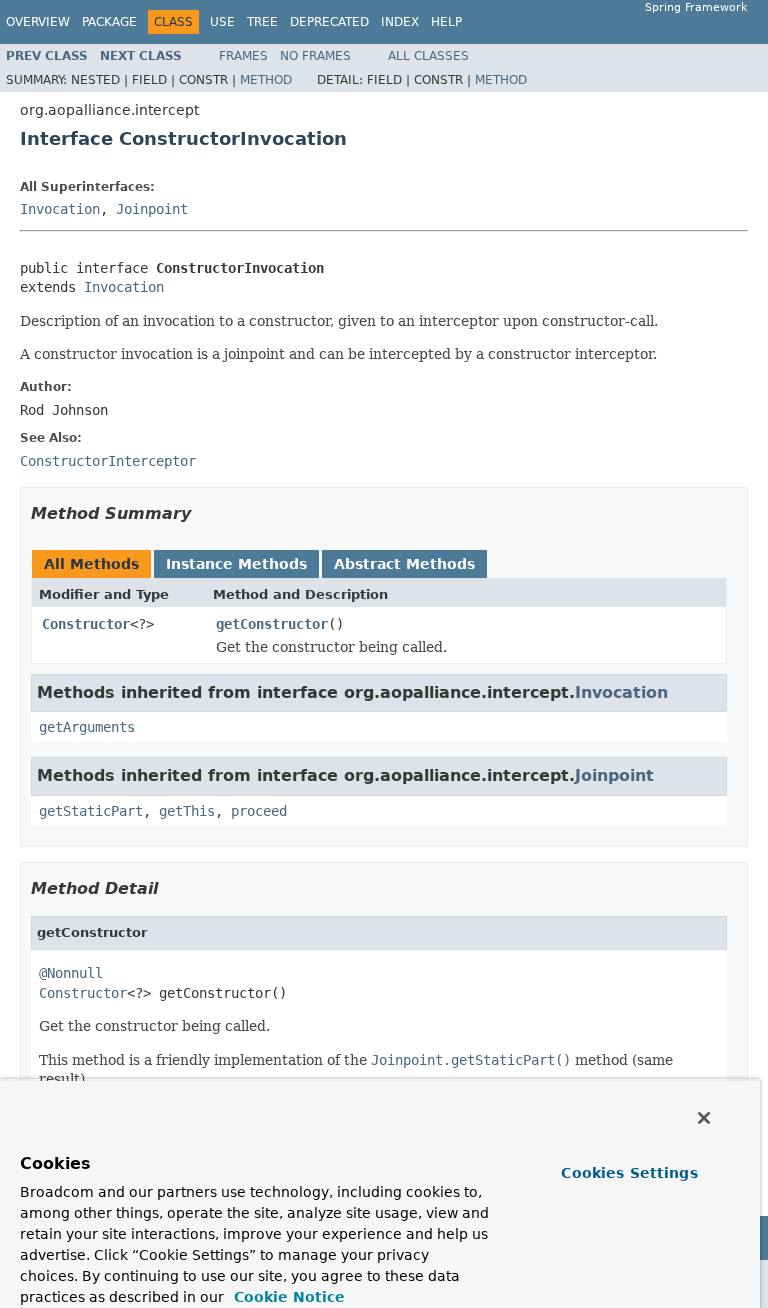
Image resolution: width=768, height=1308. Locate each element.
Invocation (60, 209)
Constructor (86, 624)
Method (266, 80)
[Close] (704, 1118)
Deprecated (329, 22)
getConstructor (272, 624)
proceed (259, 811)
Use (222, 22)
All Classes (428, 56)
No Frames (315, 56)
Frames (243, 56)
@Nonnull (71, 973)
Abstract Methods (404, 564)
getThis (187, 811)
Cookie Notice (287, 1297)
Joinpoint (152, 209)
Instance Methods (236, 564)
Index (400, 22)
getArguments (87, 727)
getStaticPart (91, 811)
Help (446, 22)
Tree (262, 22)
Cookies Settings (629, 1173)
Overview (38, 22)
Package (109, 22)
